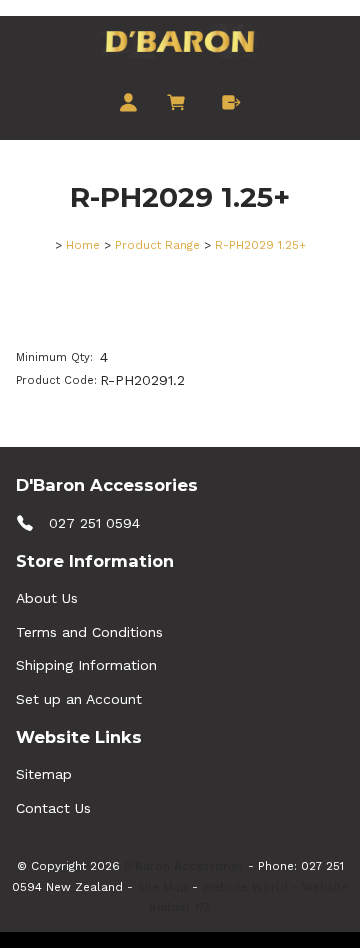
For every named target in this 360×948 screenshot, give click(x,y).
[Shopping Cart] (180, 104)
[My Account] (128, 104)
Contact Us (53, 808)
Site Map (162, 887)
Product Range (157, 245)
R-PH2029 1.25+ (260, 245)
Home (83, 245)
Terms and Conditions (89, 632)
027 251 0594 (94, 523)
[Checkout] (231, 104)
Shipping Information (86, 665)
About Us (47, 598)
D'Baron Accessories (184, 866)
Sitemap (44, 774)
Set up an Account (79, 699)
